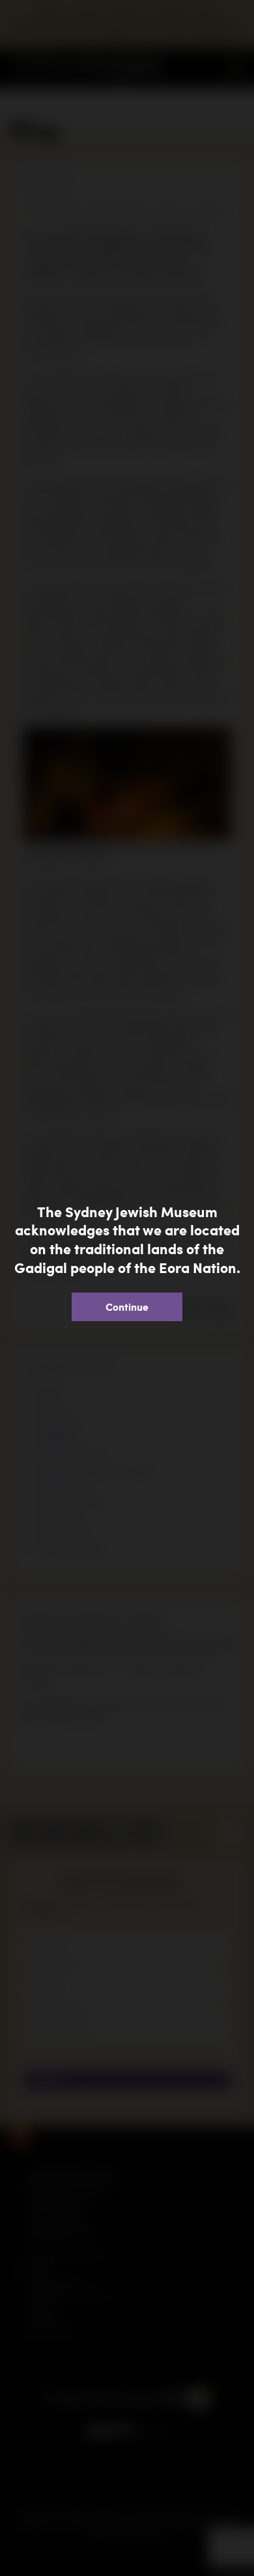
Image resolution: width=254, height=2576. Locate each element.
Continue (127, 1307)
